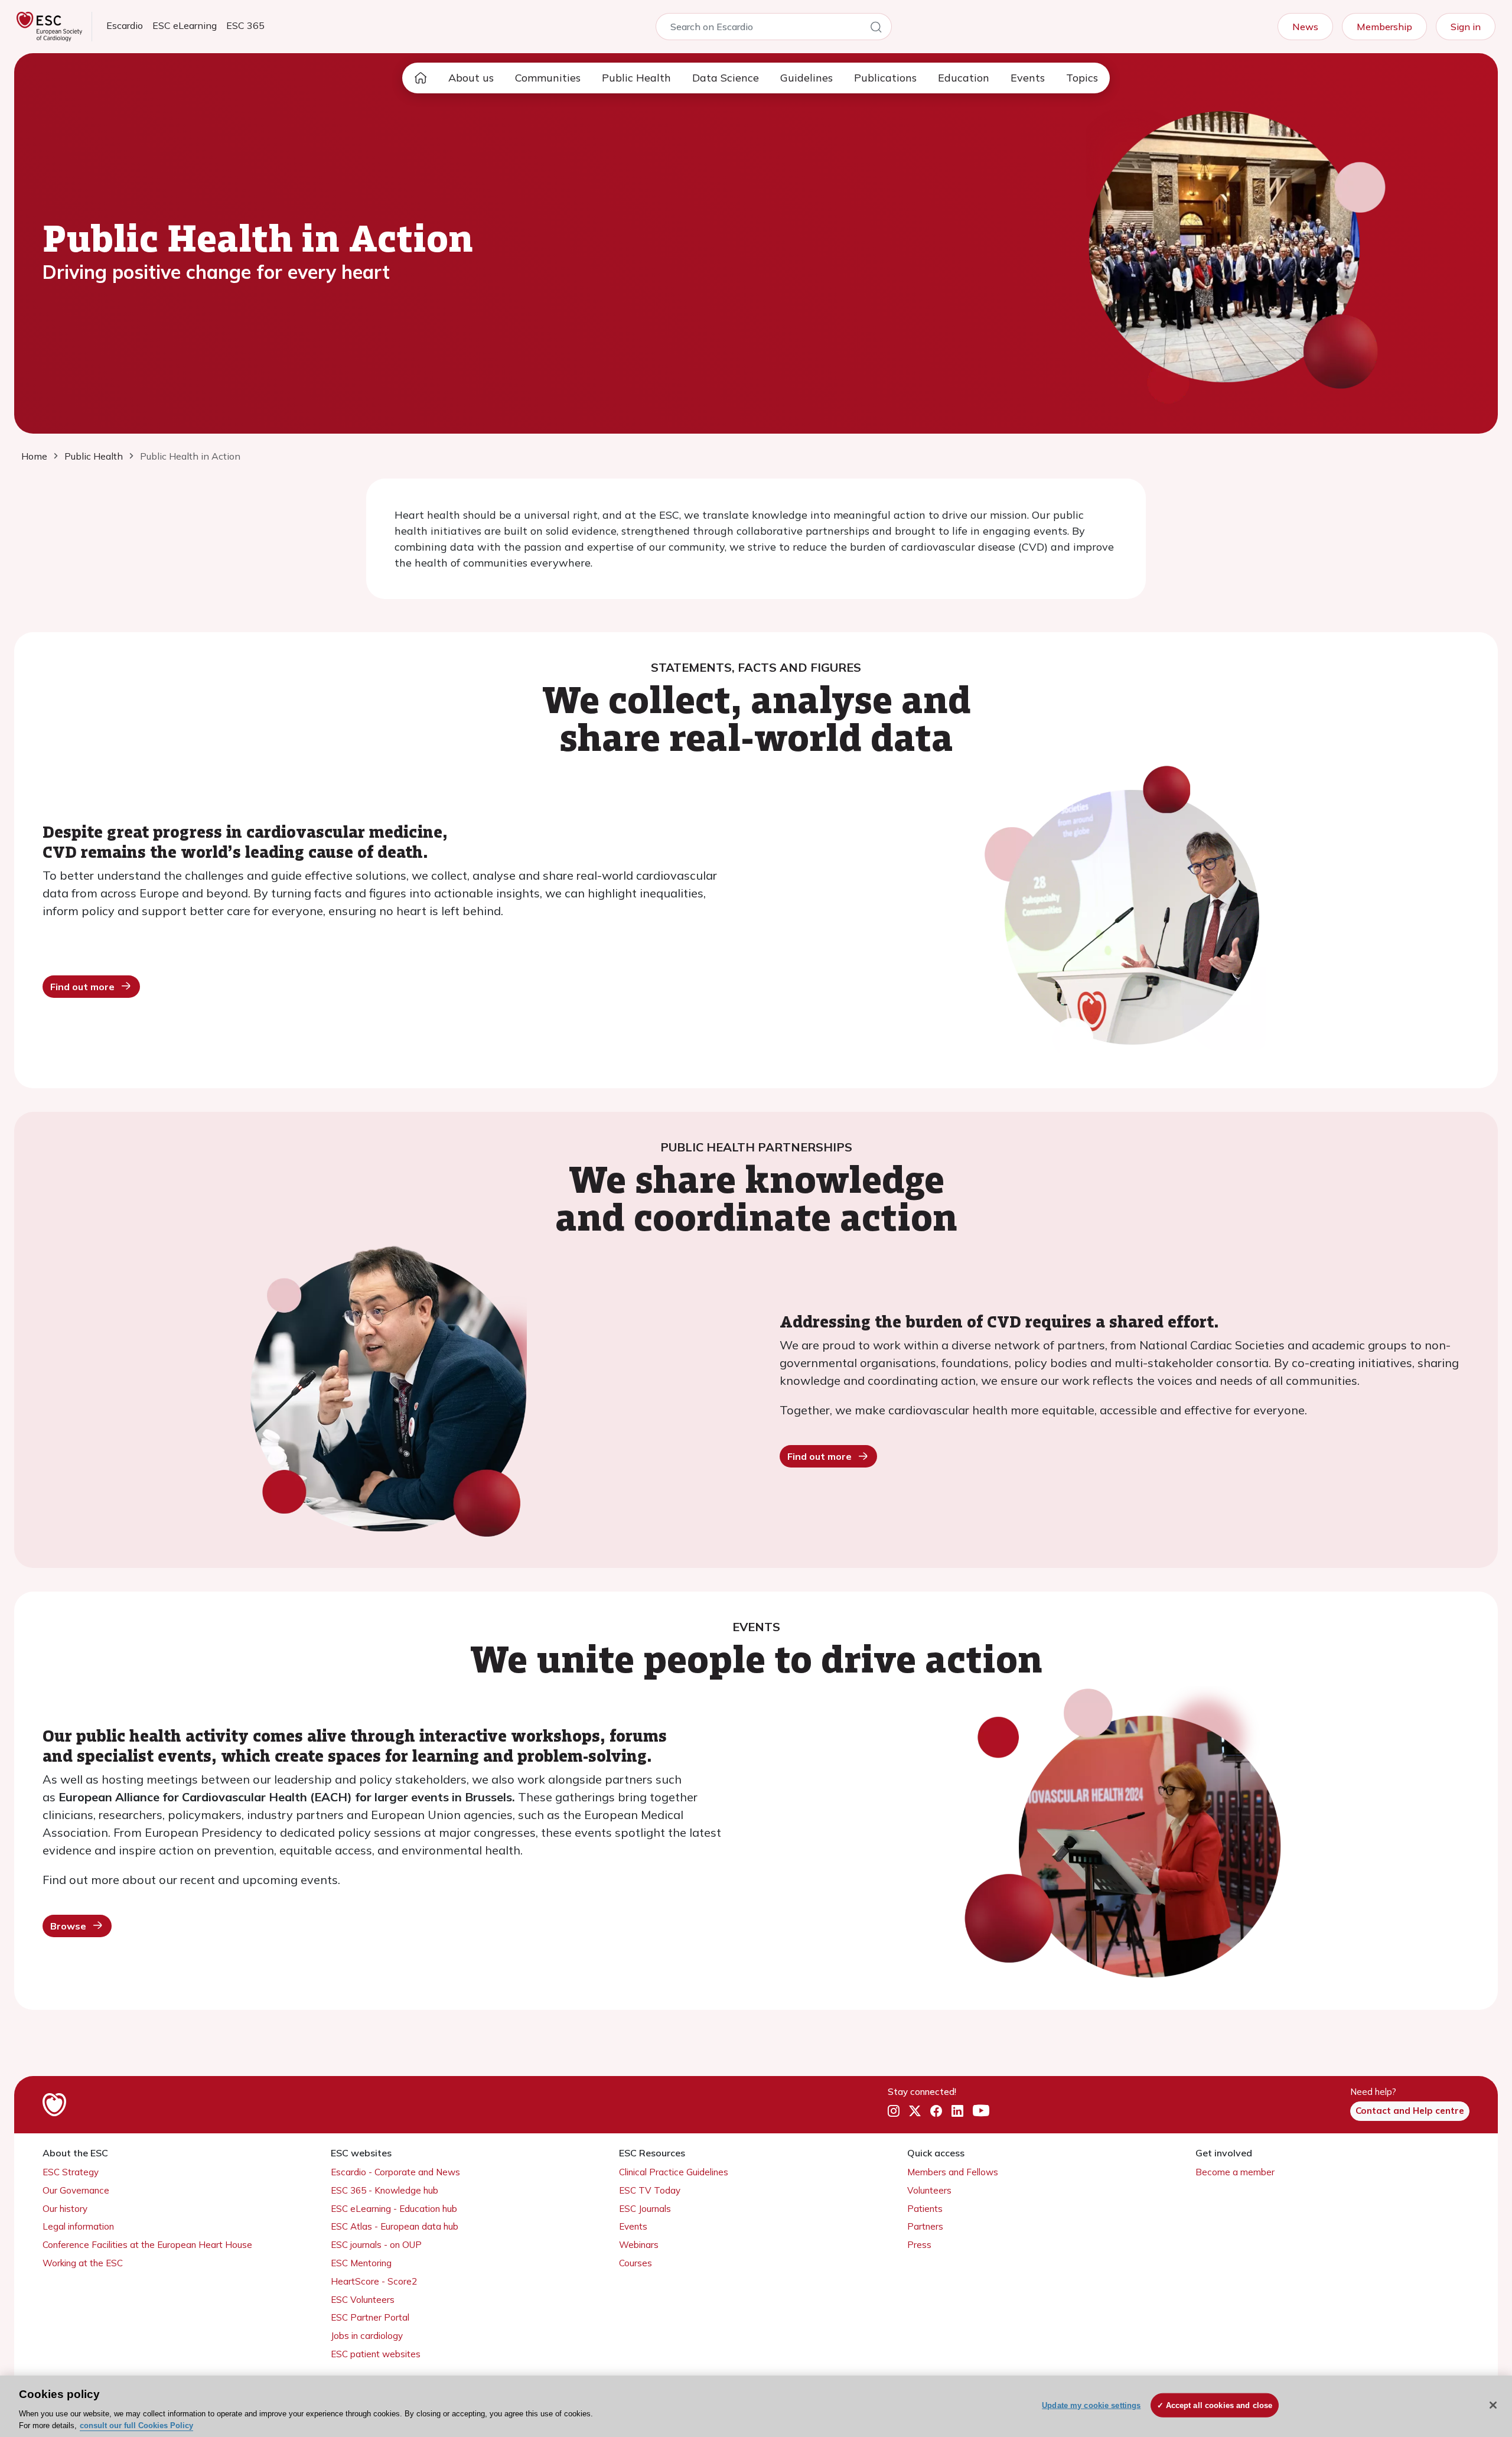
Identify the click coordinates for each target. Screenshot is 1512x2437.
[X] (915, 2111)
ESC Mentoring (361, 2263)
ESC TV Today (650, 2190)
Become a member (1235, 2172)
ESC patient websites (376, 2354)
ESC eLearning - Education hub (394, 2209)
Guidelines (806, 78)
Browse (68, 1926)
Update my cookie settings (1091, 2405)
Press (919, 2245)
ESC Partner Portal (370, 2317)
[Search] (876, 29)
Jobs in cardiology (367, 2336)
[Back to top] (1474, 2352)
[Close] (1493, 2405)
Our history (65, 2209)
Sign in (1466, 27)
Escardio (125, 25)
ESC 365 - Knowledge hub (384, 2190)
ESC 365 (245, 25)
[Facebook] (936, 2111)
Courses (636, 2263)
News (1305, 27)
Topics (1082, 78)
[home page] (421, 78)
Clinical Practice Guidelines (674, 2172)
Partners (925, 2226)
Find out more (82, 987)
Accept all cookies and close (1219, 2405)
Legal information (78, 2226)
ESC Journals (645, 2209)
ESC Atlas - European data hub (395, 2226)
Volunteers (929, 2190)
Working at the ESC (83, 2263)
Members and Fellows (953, 2172)
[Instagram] (894, 2111)
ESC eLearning (185, 25)
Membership (1384, 27)
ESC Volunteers (363, 2300)
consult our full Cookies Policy (136, 2425)
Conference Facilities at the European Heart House (147, 2245)
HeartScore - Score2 (374, 2281)
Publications (885, 78)
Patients (925, 2209)
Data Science (726, 78)
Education (964, 78)
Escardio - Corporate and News (395, 2172)
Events (1028, 78)
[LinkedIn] (957, 2111)
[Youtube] (981, 2111)
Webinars (639, 2245)
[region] (756, 2406)
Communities (548, 78)
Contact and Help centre (1410, 2111)
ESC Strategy (71, 2172)
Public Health (636, 78)
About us (471, 78)
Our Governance (76, 2190)
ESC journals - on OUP (376, 2245)
